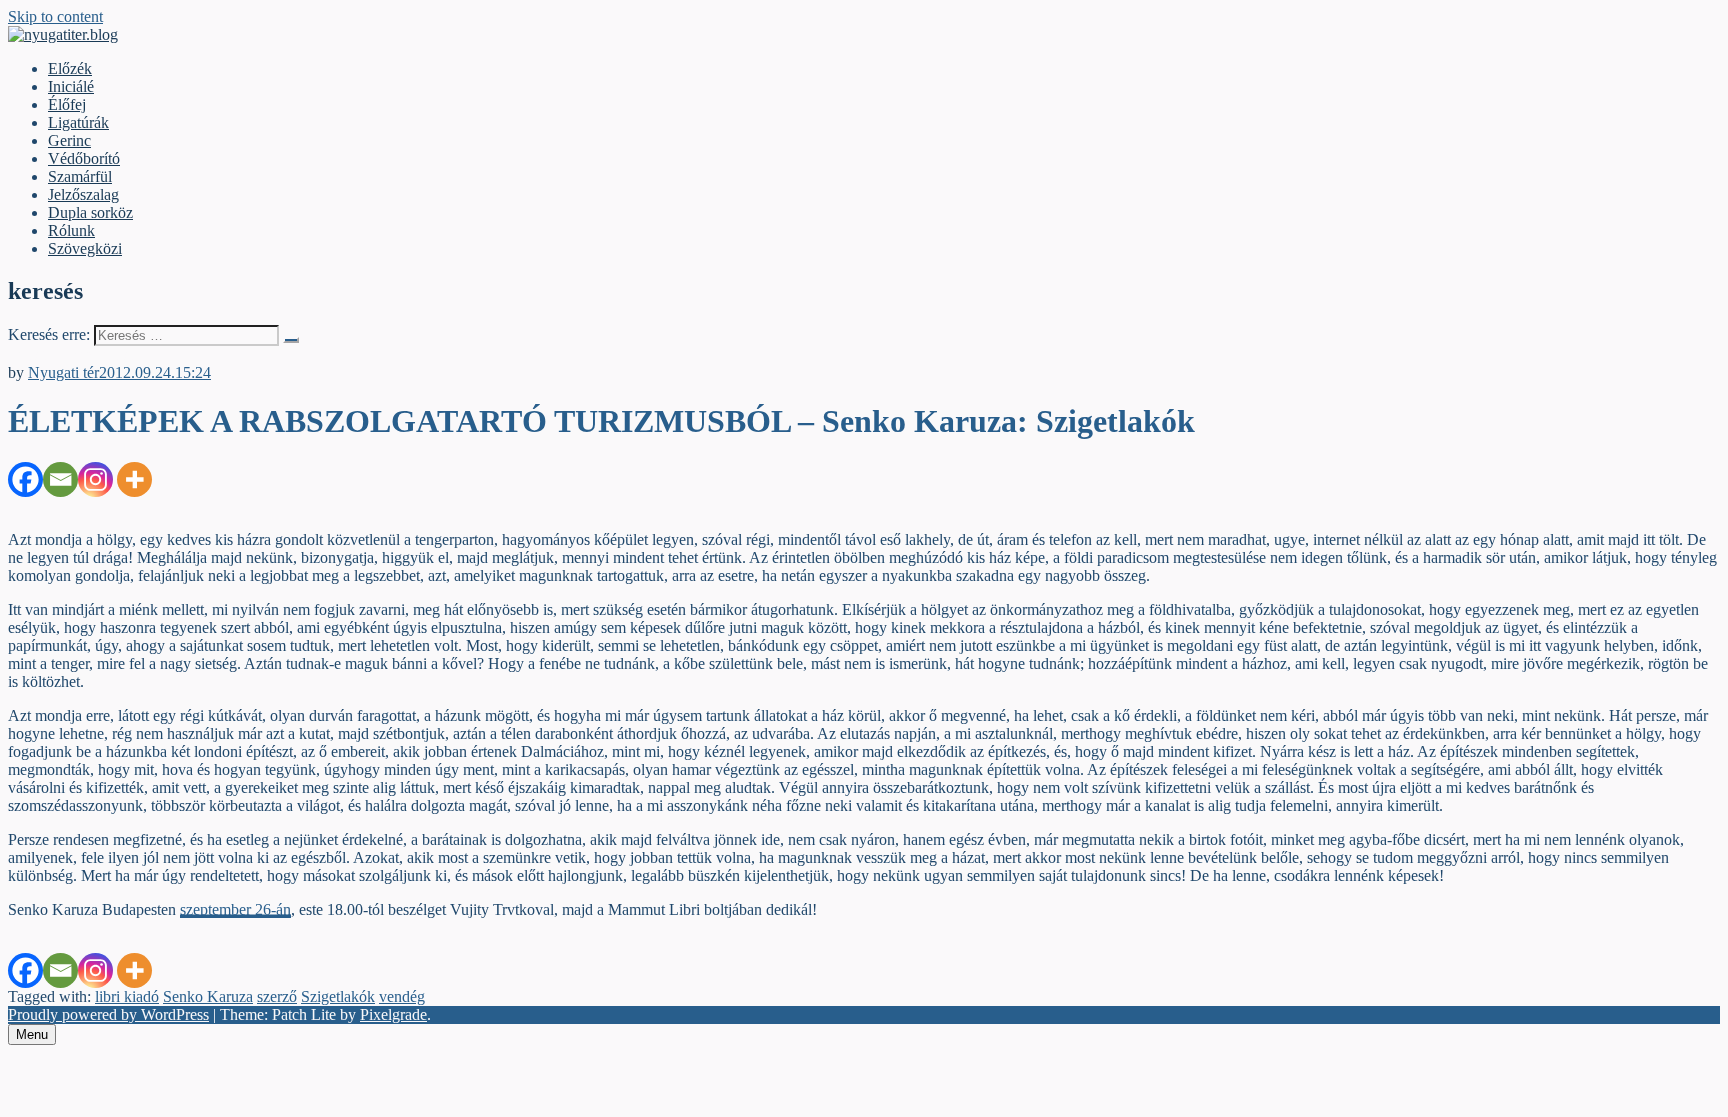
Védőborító (84, 158)
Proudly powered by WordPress (108, 1014)
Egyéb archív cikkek (73, 354)
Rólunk (71, 230)
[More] (134, 479)
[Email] (60, 479)
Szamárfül (80, 176)
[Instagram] (95, 479)
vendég (402, 996)
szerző (277, 996)
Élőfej (67, 104)
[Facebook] (25, 479)
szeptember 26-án (235, 909)
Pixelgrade (393, 1014)
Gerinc (69, 140)
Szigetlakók (338, 996)
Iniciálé (71, 86)
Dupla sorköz (90, 212)
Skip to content (55, 16)
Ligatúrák (78, 122)
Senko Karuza (208, 996)
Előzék (70, 68)
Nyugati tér (63, 372)
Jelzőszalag (83, 194)
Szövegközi (85, 248)
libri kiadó (127, 996)
